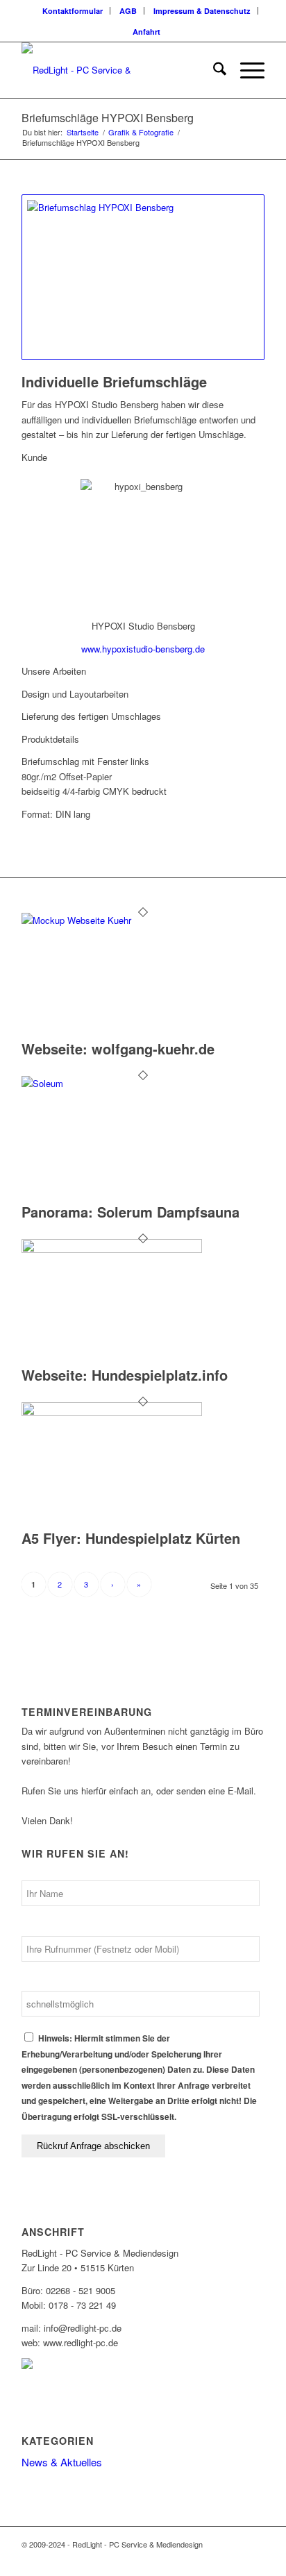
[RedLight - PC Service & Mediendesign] (119, 70)
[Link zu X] (192, 2559)
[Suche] (213, 70)
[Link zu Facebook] (212, 2559)
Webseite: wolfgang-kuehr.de (118, 1049)
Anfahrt (146, 32)
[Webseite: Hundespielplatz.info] (112, 1249)
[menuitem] (73, 11)
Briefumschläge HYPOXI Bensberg (108, 118)
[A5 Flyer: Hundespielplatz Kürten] (112, 1412)
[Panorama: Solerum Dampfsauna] (112, 1083)
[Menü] (245, 70)
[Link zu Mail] (254, 2559)
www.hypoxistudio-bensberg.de (143, 649)
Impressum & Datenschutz (202, 11)
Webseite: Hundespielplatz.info (125, 1375)
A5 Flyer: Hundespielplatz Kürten (131, 1538)
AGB (128, 11)
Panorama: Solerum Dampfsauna (131, 1212)
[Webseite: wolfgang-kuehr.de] (112, 920)
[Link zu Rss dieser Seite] (233, 2559)
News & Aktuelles (62, 2462)
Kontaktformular (73, 11)
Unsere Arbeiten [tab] (54, 671)
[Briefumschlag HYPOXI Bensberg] (143, 277)
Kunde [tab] (34, 457)
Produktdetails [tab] (50, 739)
